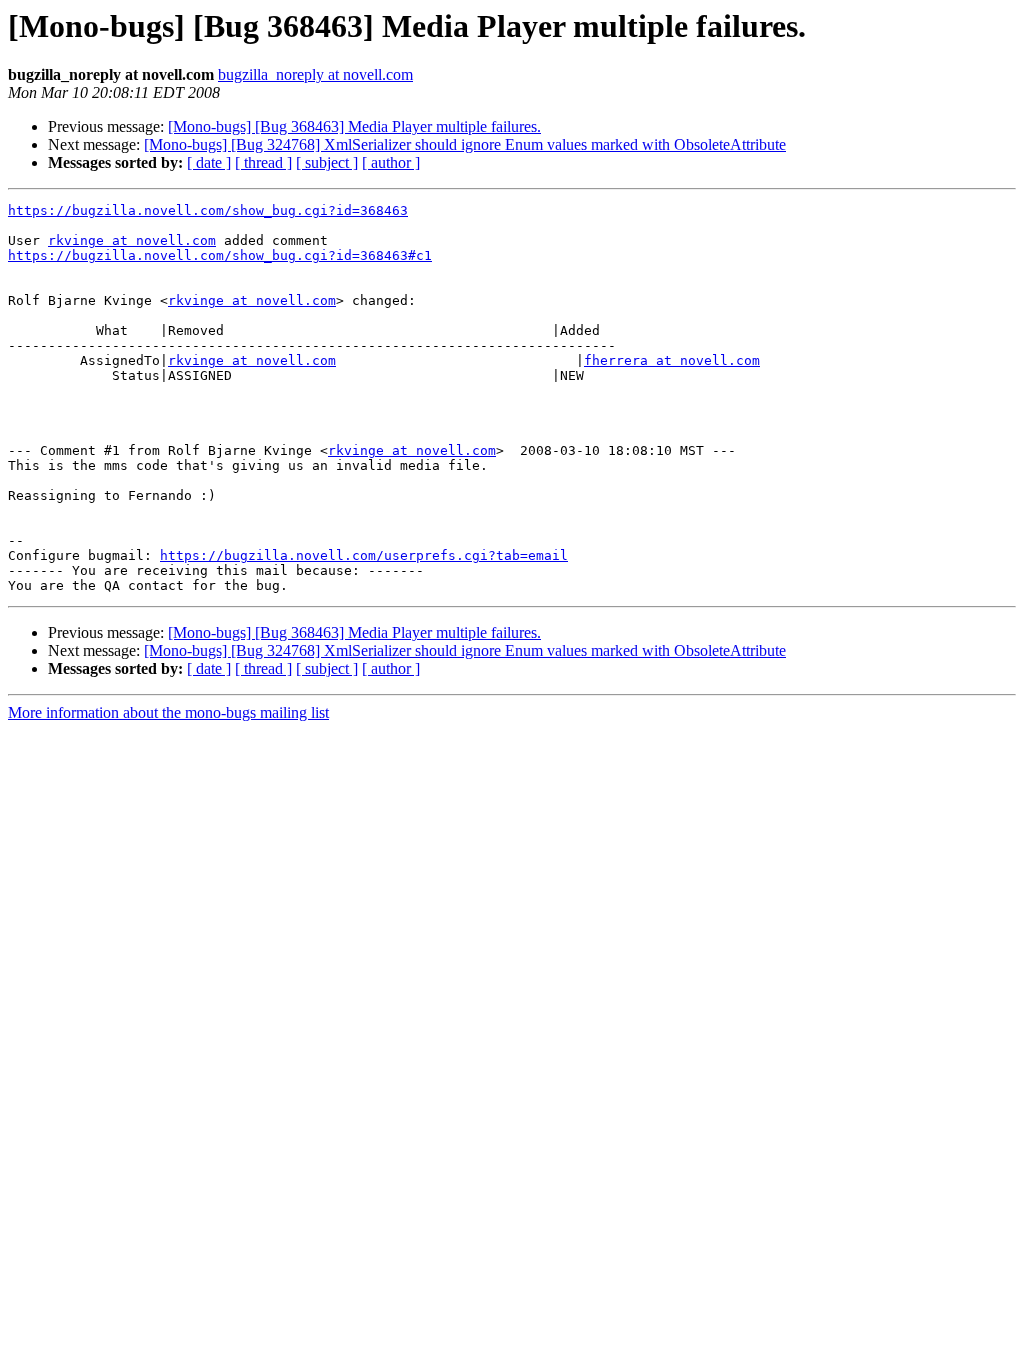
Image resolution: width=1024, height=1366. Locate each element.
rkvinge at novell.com (132, 240)
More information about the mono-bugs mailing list (168, 712)
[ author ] (391, 162)
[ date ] (209, 162)
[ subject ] (327, 162)
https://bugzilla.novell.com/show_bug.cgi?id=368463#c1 (220, 255)
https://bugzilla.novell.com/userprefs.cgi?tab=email (364, 555)
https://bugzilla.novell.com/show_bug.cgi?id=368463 (208, 210)
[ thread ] (263, 162)
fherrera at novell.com (672, 360)
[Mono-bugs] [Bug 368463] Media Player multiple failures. (354, 126)
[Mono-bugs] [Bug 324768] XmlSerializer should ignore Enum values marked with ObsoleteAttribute (465, 144)
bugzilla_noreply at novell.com (315, 74)
